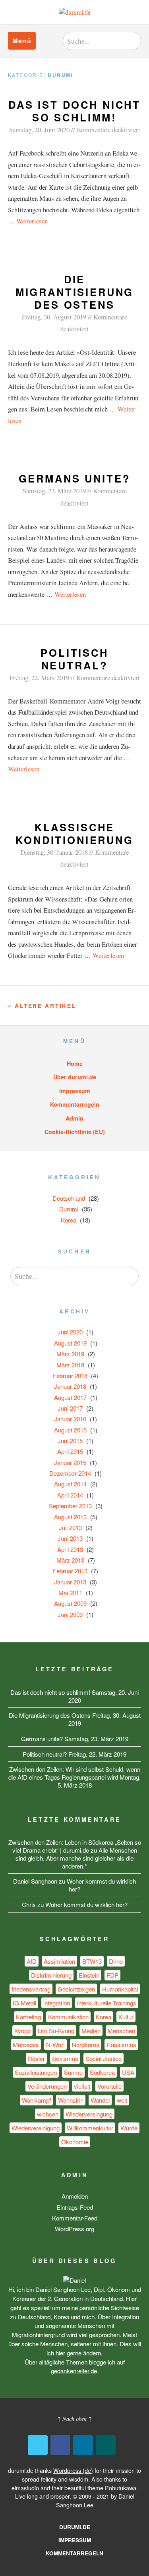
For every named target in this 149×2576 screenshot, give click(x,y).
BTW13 (92, 1961)
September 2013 (70, 1506)
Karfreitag (28, 2017)
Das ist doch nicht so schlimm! (74, 111)
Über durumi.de (75, 1077)
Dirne (116, 1961)
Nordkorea (86, 2044)
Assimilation (59, 1961)
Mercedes (26, 2044)
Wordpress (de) (73, 2470)
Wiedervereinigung (36, 2128)
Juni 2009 (70, 1614)
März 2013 (70, 1560)
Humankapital (120, 1989)
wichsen (48, 2114)
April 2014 (70, 1495)
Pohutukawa (121, 2488)
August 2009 (70, 1603)
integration (57, 2003)
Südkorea (102, 2072)
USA (128, 2072)
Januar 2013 (70, 1582)
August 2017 (70, 1397)
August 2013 (70, 1517)
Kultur (126, 2017)
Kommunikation (68, 2017)
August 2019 (70, 1343)
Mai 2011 (70, 1593)
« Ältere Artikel (42, 1006)
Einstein (89, 1975)
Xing (106, 2445)
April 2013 (70, 1549)
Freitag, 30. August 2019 (54, 317)
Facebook (60, 2445)
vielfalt (82, 2086)
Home (75, 1063)
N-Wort (55, 2044)
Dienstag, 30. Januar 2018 (54, 852)
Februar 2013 (70, 1571)
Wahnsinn (71, 2100)
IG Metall (24, 2003)
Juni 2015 (70, 1441)
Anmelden (75, 2196)
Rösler (36, 2058)
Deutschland (69, 1198)
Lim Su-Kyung (56, 2031)
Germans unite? (75, 478)
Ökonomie (75, 2142)
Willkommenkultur (90, 2128)
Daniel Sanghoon (35, 1881)
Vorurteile (109, 2086)
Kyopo (22, 2031)
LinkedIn (83, 2445)
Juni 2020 (70, 1332)
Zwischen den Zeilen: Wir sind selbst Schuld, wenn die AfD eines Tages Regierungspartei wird (74, 1773)
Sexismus (65, 2058)
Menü (22, 41)
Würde (129, 2128)
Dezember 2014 (70, 1473)
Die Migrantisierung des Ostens (75, 292)
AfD (32, 1961)
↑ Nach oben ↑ (74, 2419)
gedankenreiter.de (74, 2371)
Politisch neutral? (74, 659)
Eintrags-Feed (75, 2207)
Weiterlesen (32, 221)
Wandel (100, 2100)
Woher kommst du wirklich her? (101, 1885)
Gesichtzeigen (76, 1989)
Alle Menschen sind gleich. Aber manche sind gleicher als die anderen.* (76, 1858)
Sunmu (73, 2072)
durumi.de (75, 2527)
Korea (69, 1220)
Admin (74, 1118)
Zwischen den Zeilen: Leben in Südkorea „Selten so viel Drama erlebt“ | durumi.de (75, 1846)
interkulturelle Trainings (107, 2003)
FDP (112, 1975)
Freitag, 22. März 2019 (39, 678)
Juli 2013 (70, 1527)
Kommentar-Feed (75, 2218)
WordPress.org (74, 2229)
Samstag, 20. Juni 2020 (39, 130)
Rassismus (121, 2044)
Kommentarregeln (75, 1104)
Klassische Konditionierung (74, 833)
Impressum (75, 1091)
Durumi (69, 1209)
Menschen (121, 2031)
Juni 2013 (70, 1538)
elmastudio (25, 2488)
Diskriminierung (51, 1975)
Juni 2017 (70, 1408)
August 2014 (70, 1484)
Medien (91, 2031)
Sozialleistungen (36, 2072)
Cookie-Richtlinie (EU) (75, 1132)
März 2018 (70, 1365)
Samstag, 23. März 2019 (54, 491)
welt (122, 2100)
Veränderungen (47, 2086)
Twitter (38, 2445)
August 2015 (70, 1430)
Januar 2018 (70, 1386)
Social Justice (104, 2058)
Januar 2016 (70, 1419)
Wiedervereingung (89, 2114)
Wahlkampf (36, 2100)
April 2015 (70, 1451)
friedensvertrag (31, 1989)
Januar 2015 (70, 1462)
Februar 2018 (70, 1375)
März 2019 (70, 1354)
